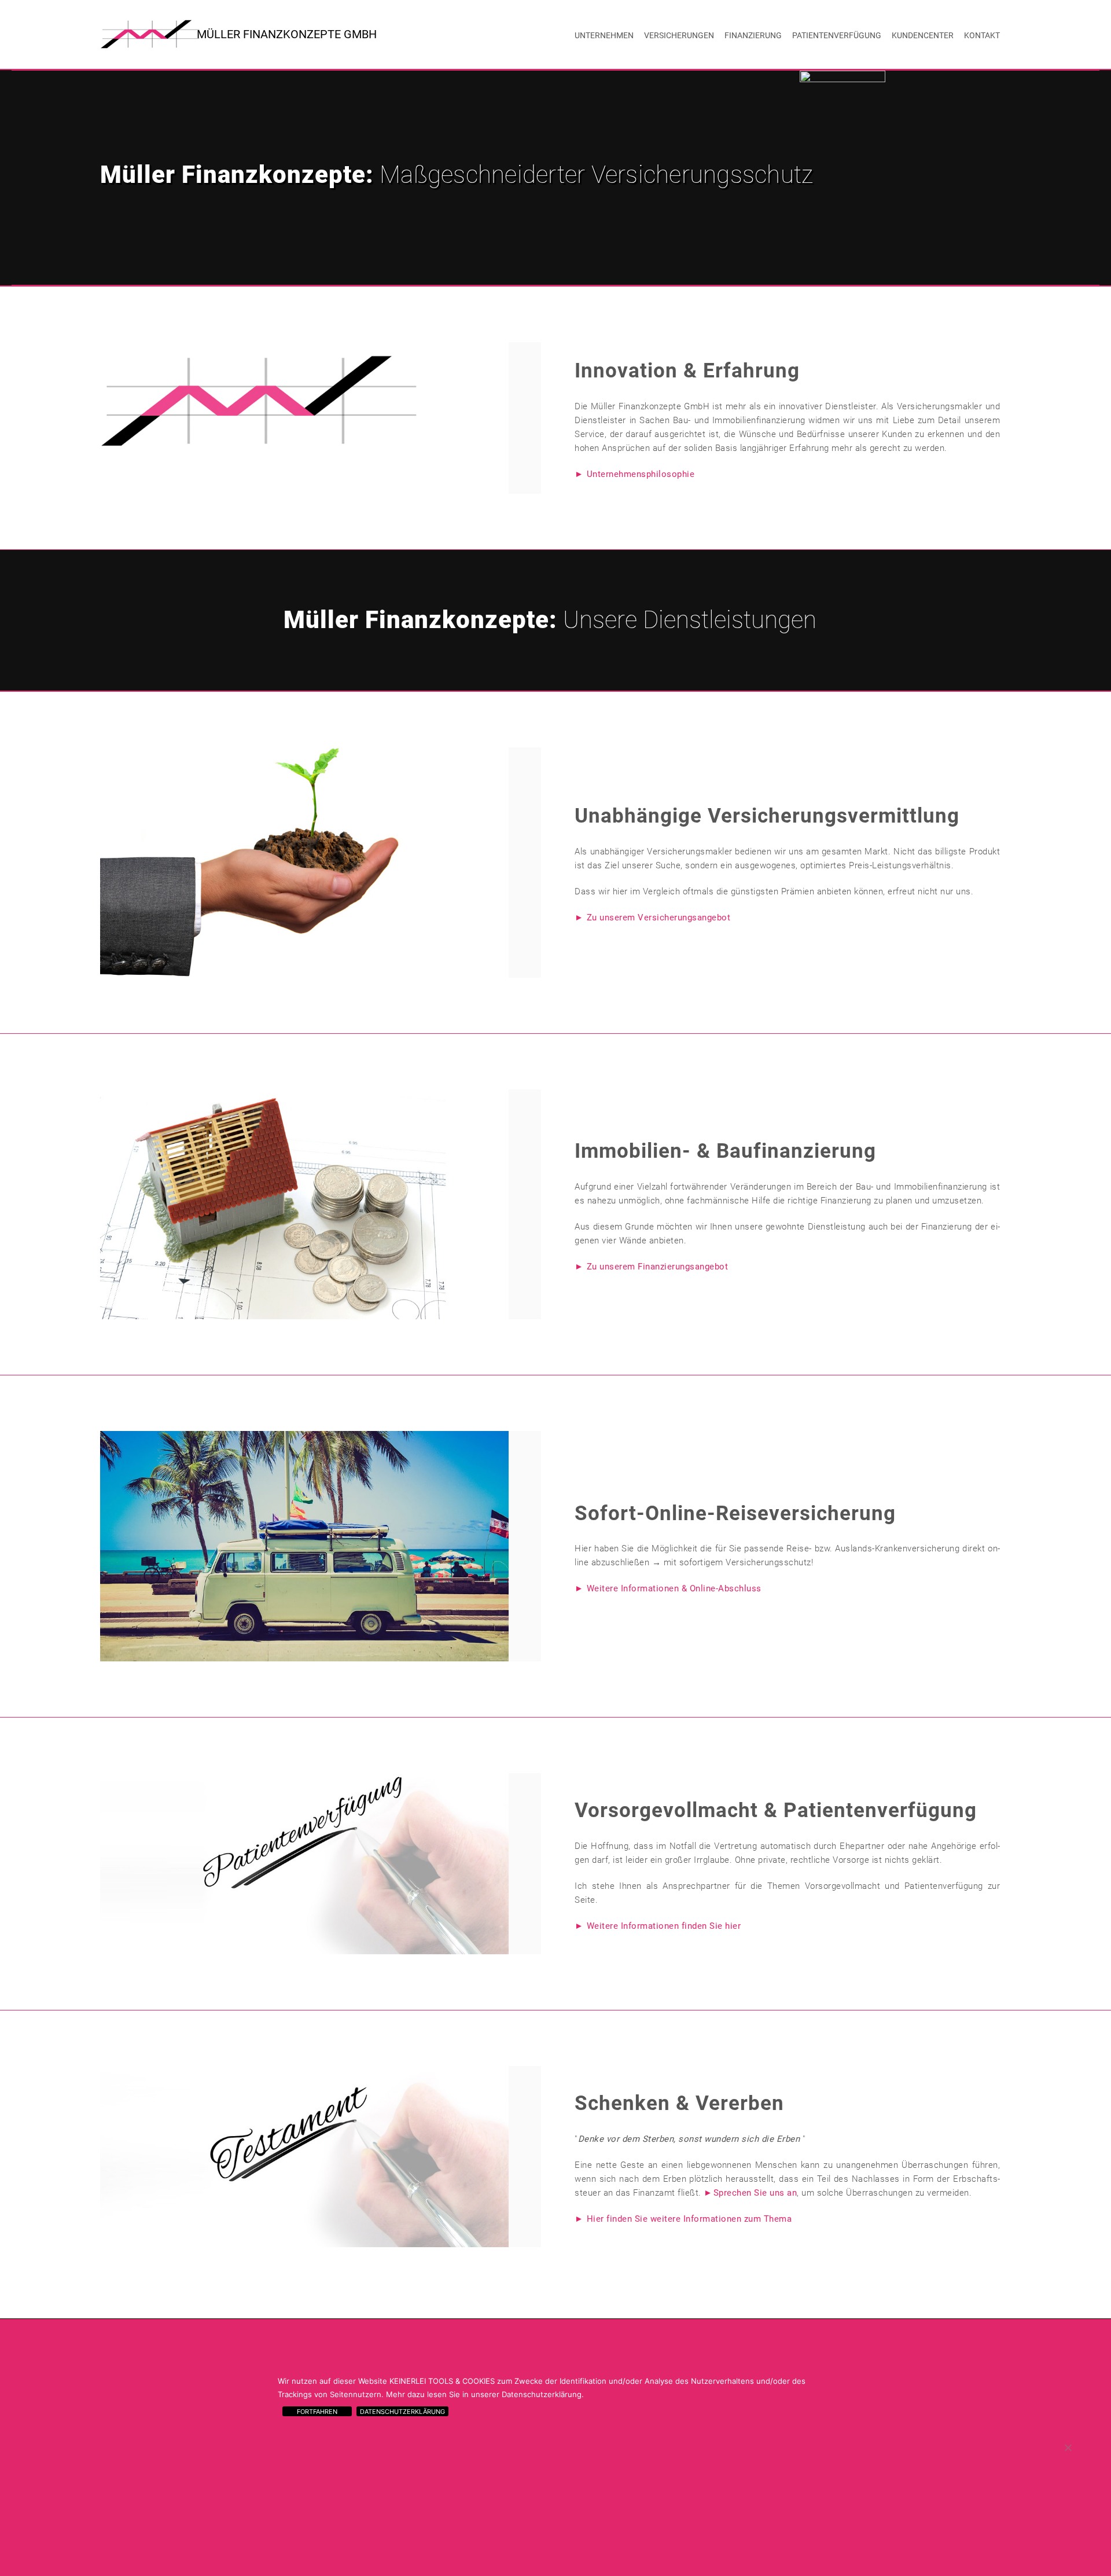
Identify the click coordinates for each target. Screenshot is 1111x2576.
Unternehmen (604, 35)
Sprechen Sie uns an (755, 2193)
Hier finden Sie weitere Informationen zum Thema (689, 2219)
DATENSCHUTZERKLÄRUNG (402, 2412)
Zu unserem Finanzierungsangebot (657, 1267)
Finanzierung (753, 35)
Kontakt (982, 35)
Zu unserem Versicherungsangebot (658, 918)
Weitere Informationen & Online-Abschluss (674, 1588)
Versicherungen (679, 35)
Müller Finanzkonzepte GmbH (287, 34)
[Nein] (1068, 2447)
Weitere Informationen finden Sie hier (664, 1926)
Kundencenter (923, 35)
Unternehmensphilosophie (641, 474)
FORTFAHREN (317, 2412)
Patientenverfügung (837, 35)
